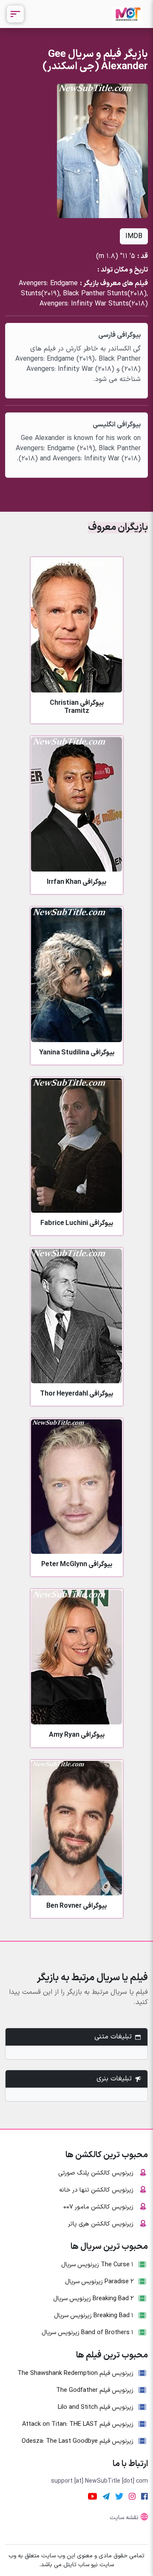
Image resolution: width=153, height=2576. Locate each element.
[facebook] (144, 2496)
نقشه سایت (124, 2518)
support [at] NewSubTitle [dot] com (99, 2481)
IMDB (134, 236)
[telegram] (106, 2496)
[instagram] (132, 2496)
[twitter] (119, 2496)
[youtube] (92, 2496)
